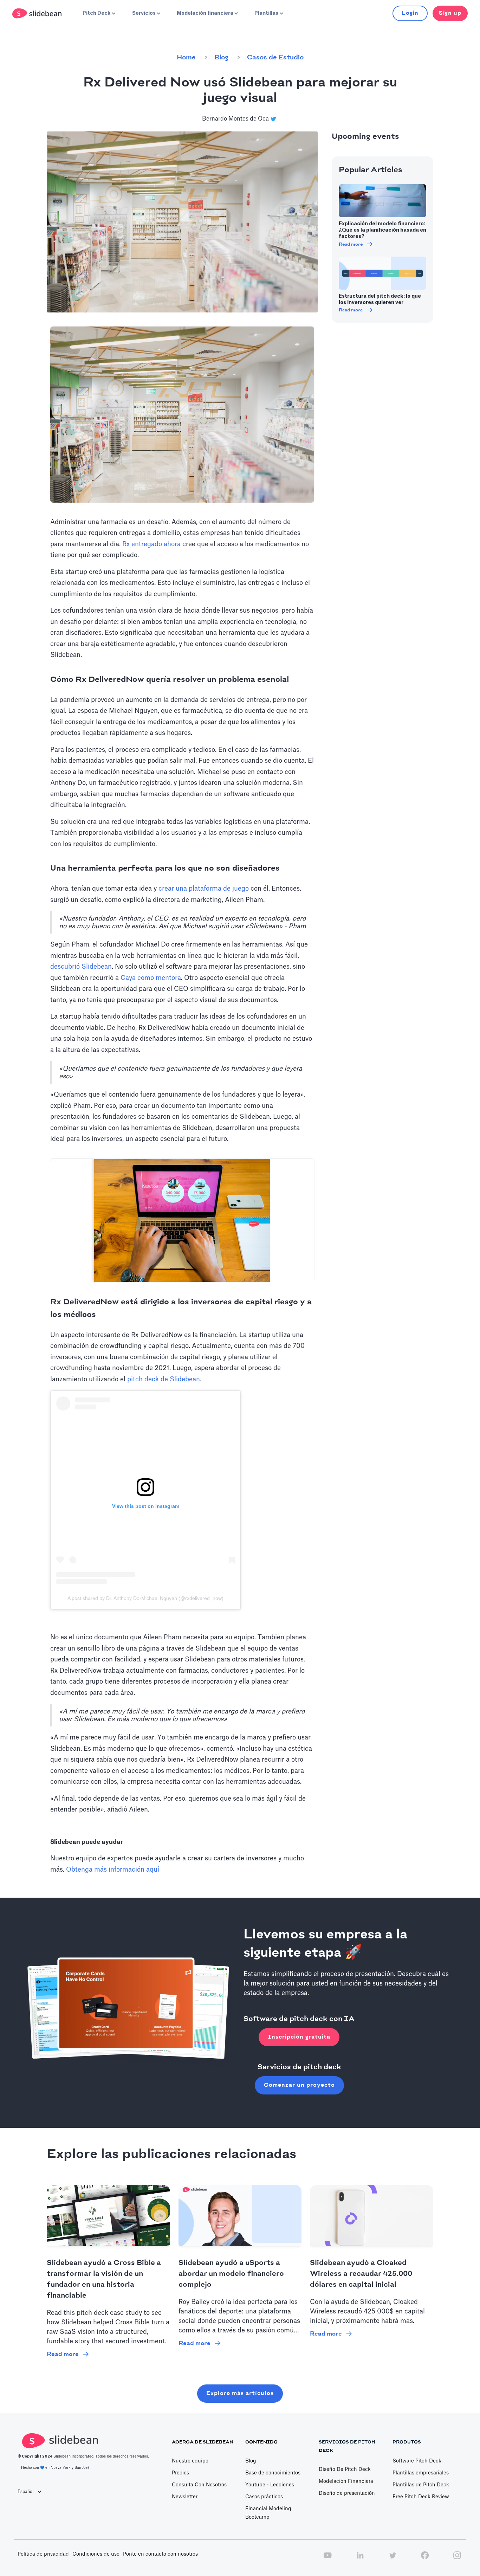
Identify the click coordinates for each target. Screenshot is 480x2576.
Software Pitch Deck (417, 2461)
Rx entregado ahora (151, 544)
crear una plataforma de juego (204, 889)
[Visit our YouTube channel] (327, 2559)
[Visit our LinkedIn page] (360, 2559)
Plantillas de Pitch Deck (421, 2485)
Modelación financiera (346, 2481)
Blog (221, 58)
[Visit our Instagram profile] (457, 2559)
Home (186, 58)
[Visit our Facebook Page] (425, 2559)
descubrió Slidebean (81, 967)
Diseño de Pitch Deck (345, 2470)
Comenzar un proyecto (299, 2085)
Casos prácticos (264, 2497)
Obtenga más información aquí (113, 1870)
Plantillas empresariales (421, 2473)
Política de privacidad (43, 2554)
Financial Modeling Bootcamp (268, 2513)
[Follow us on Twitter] (393, 2559)
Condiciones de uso (96, 2554)
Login (410, 13)
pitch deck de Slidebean (164, 1379)
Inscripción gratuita (299, 2037)
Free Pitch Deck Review (421, 2497)
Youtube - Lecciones (270, 2485)
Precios (180, 2473)
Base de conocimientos (273, 2473)
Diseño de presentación (347, 2493)
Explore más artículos (240, 2393)
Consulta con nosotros (199, 2485)
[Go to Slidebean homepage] (38, 13)
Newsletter (185, 2497)
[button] (98, 13)
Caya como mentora (151, 978)
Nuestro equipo (190, 2461)
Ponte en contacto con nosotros (160, 2554)
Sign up (450, 13)
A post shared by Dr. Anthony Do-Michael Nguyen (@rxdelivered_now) (145, 1598)
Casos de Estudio (275, 58)
